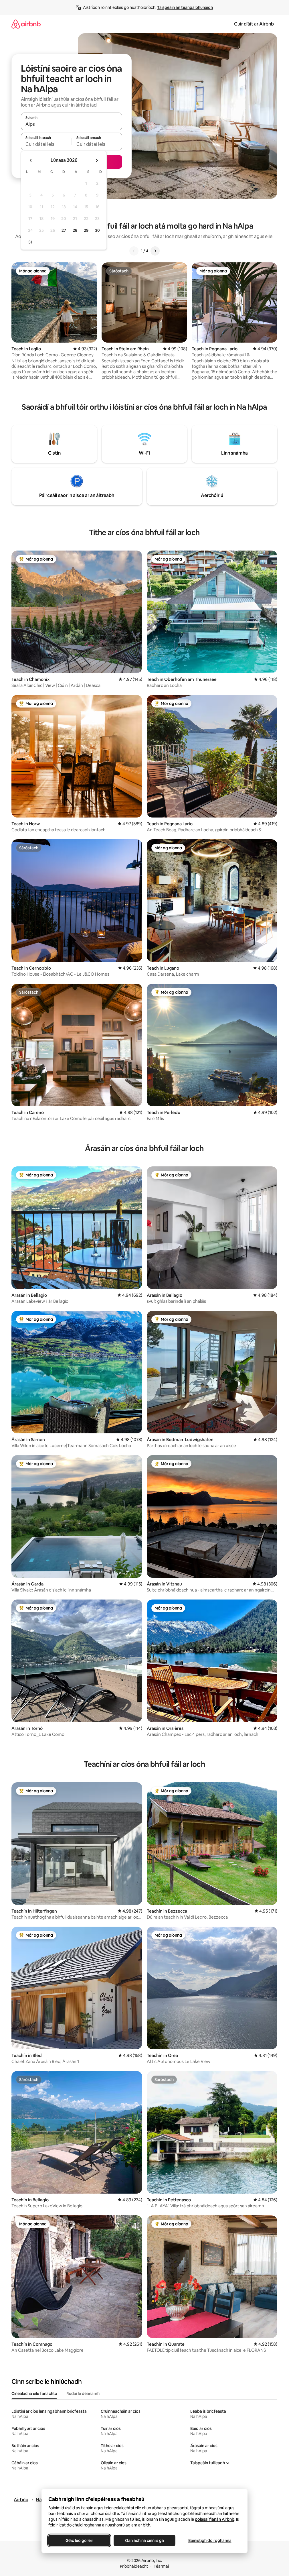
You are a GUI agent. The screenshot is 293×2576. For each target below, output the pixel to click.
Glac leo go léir (79, 2540)
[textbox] (46, 144)
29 (86, 230)
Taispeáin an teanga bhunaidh (185, 7)
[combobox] (72, 124)
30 (97, 230)
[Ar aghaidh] (155, 251)
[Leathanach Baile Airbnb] (26, 24)
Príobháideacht (134, 2566)
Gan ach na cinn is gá (144, 2540)
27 (64, 230)
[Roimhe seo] (134, 251)
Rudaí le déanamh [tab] (83, 2394)
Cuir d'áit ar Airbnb (254, 24)
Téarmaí (161, 2566)
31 (30, 242)
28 (75, 230)
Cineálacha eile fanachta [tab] (34, 2394)
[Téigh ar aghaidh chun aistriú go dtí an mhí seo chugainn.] (97, 160)
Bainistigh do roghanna (210, 2540)
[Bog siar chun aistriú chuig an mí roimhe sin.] (31, 160)
